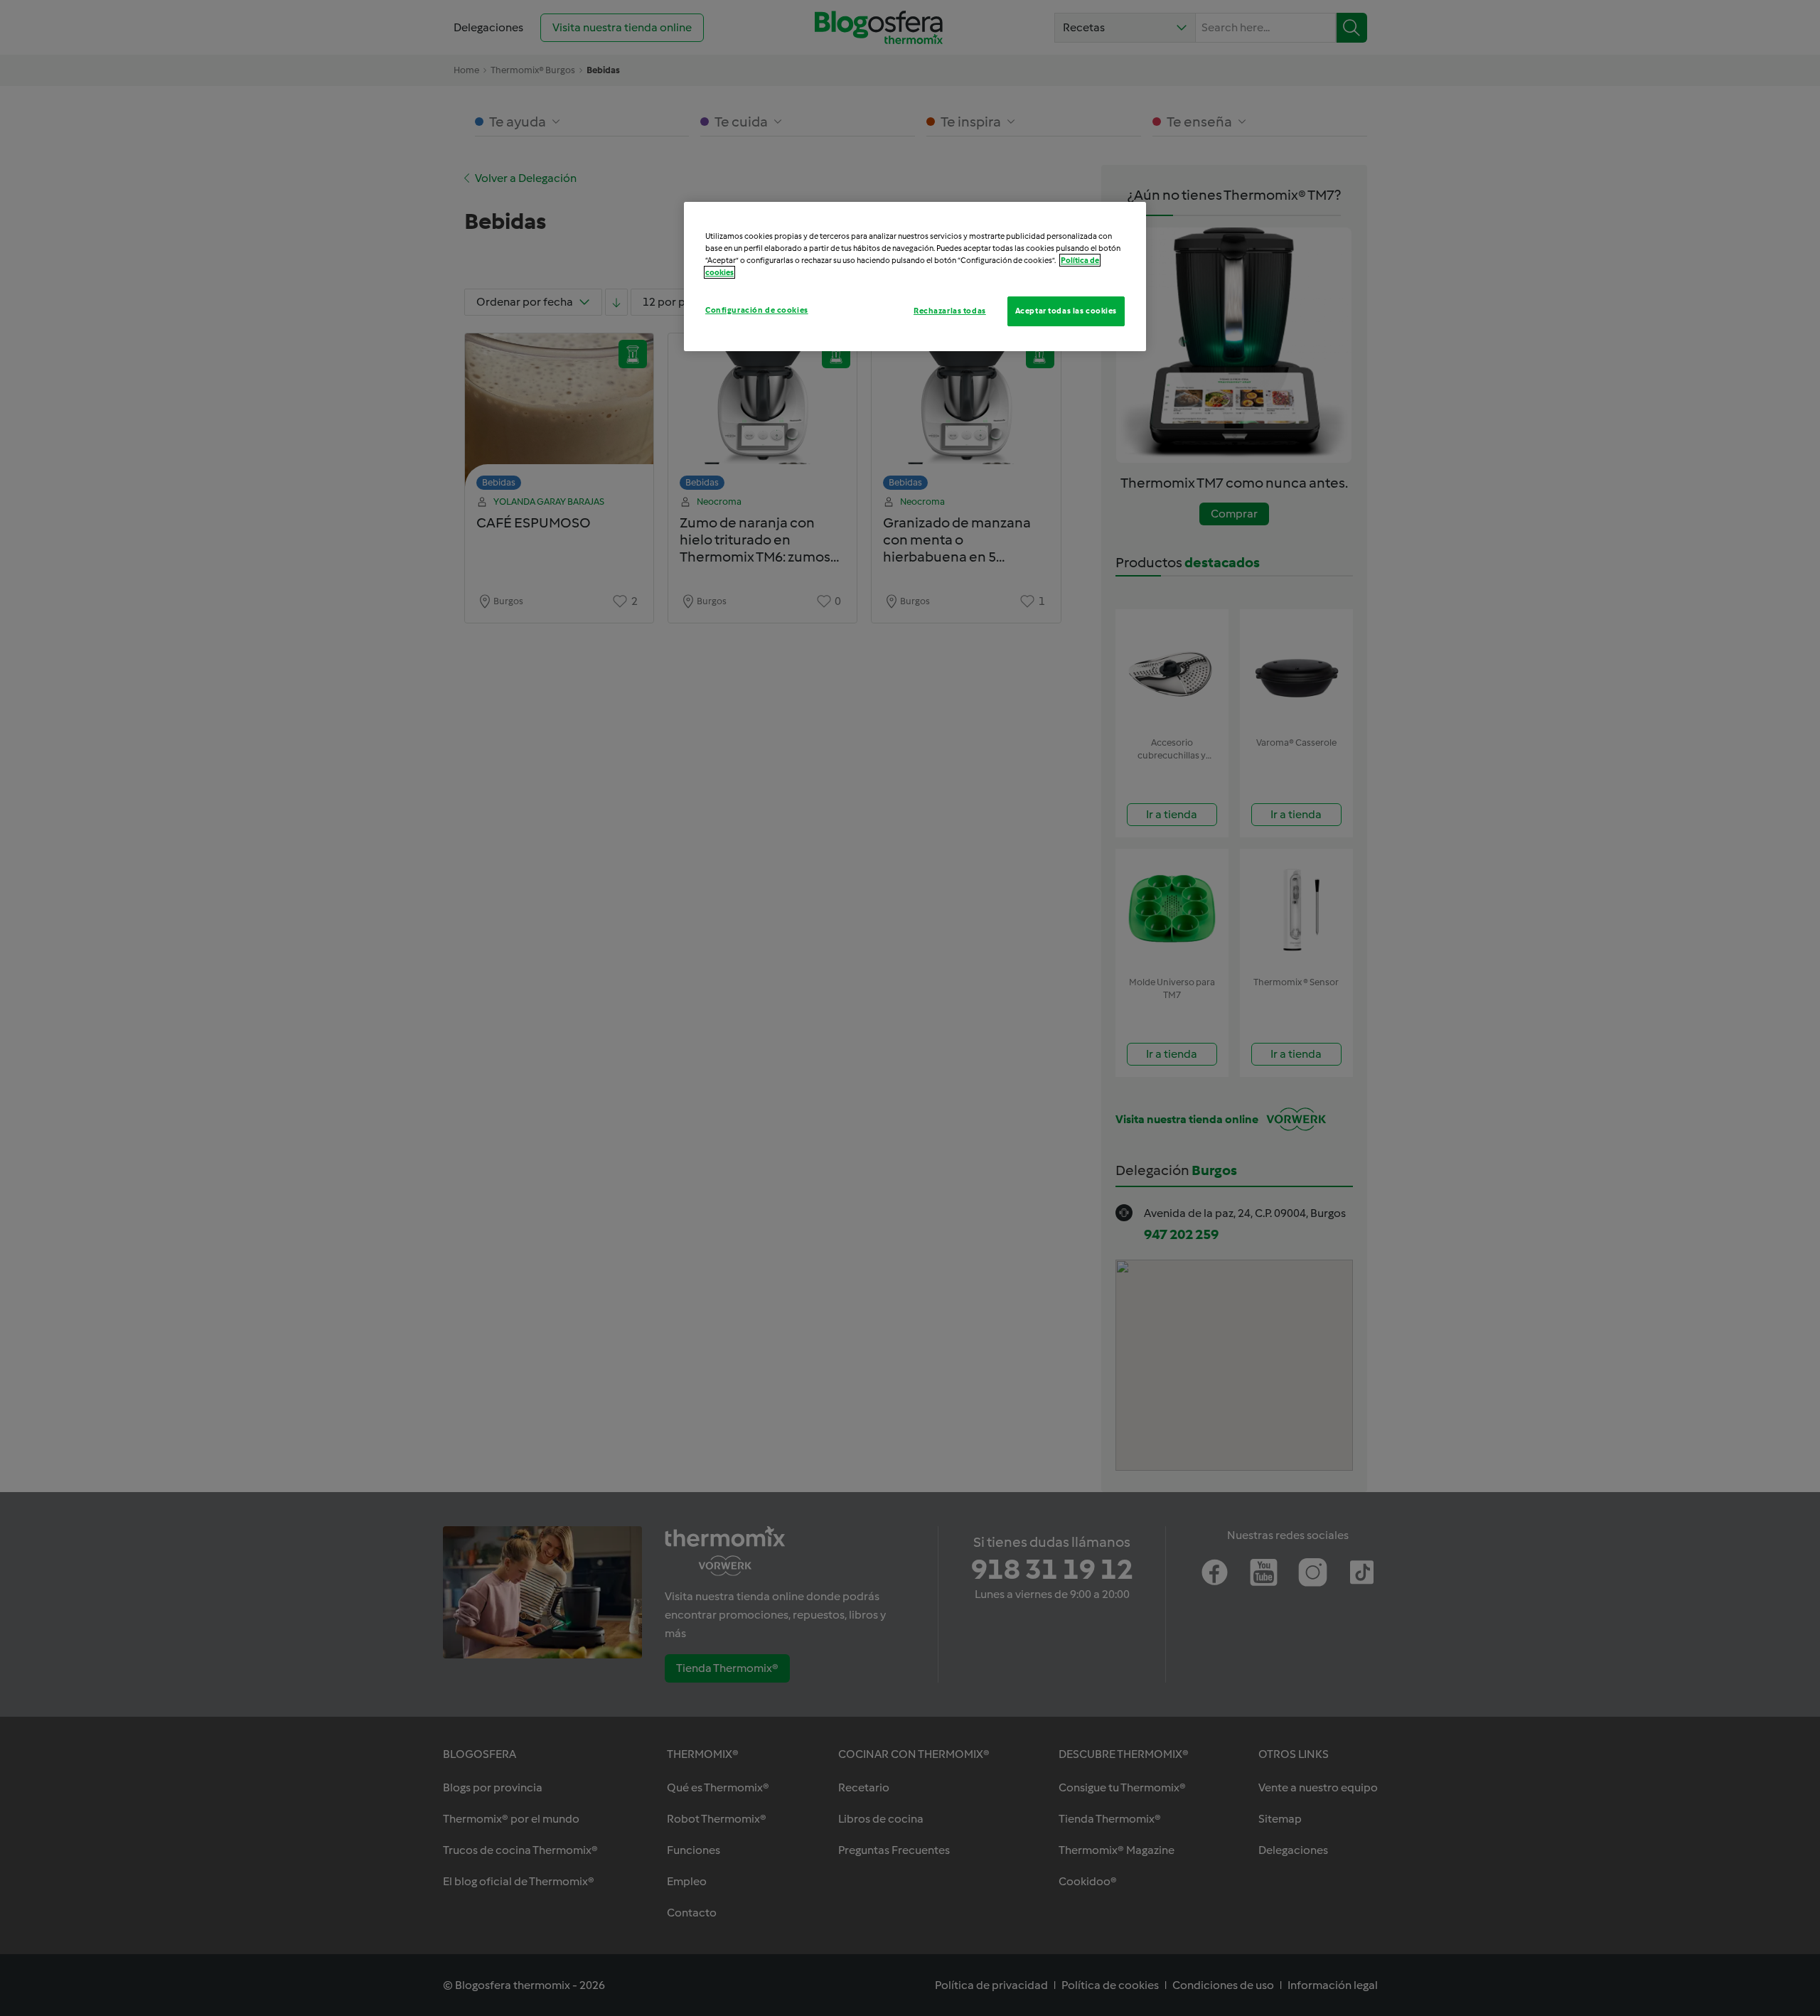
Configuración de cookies (757, 310)
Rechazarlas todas (950, 311)
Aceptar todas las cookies (1066, 311)
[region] (915, 277)
